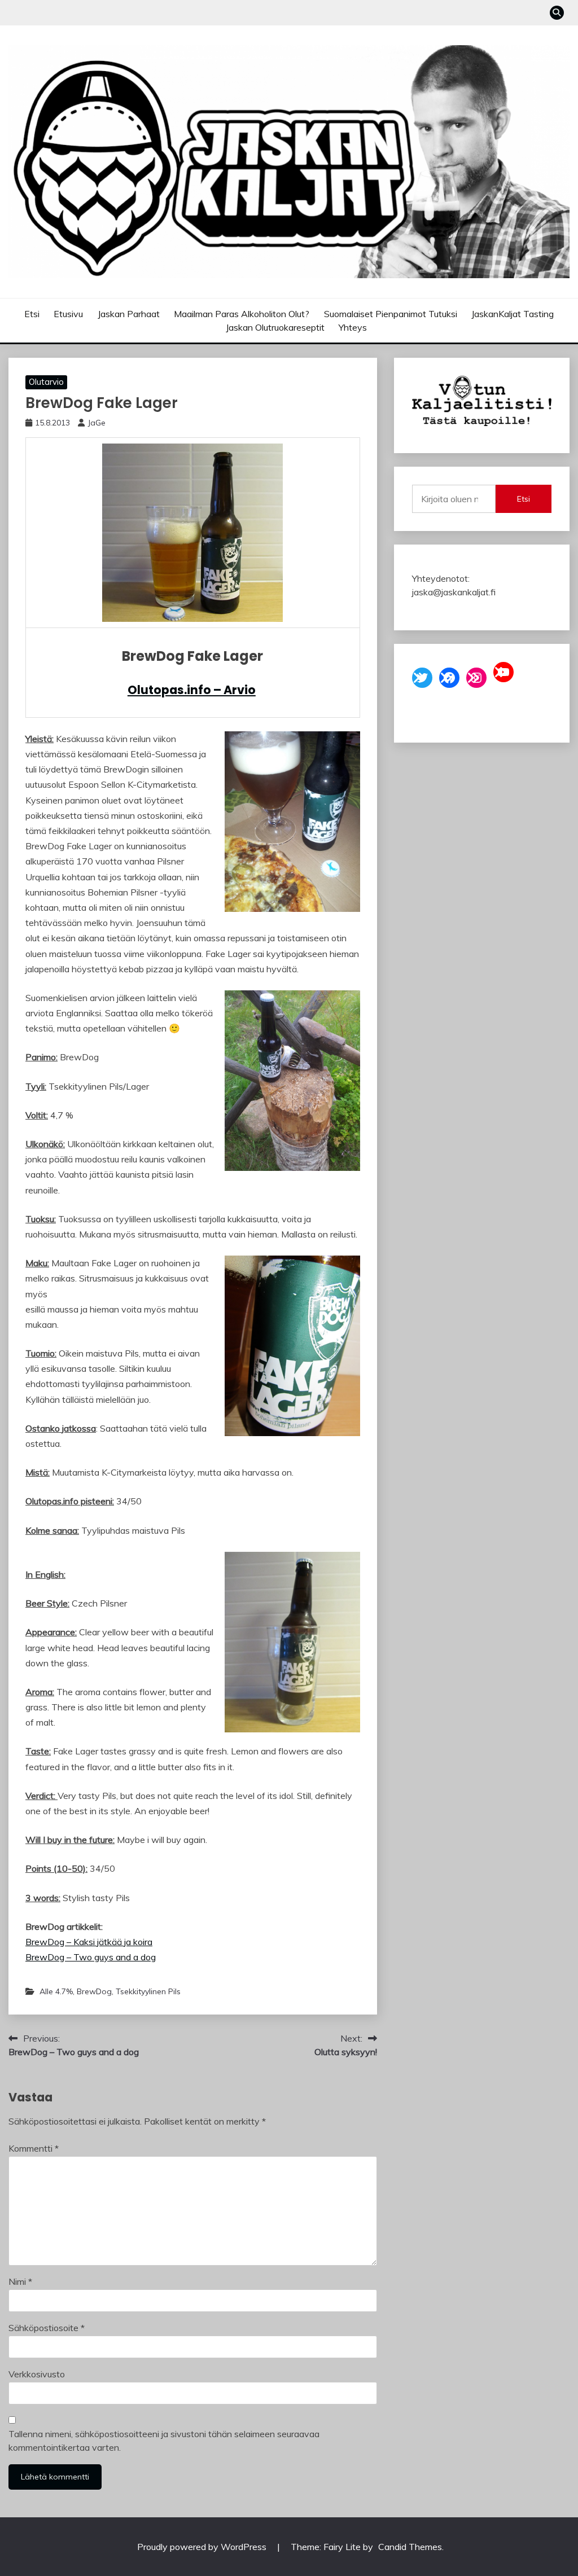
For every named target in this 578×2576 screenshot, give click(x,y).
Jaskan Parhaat (129, 314)
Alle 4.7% (56, 1991)
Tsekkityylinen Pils (148, 1991)
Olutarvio (46, 382)
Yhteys (353, 327)
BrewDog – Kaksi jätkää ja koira (89, 1942)
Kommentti (34, 2148)
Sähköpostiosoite (47, 2328)
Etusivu (68, 314)
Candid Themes (410, 2547)
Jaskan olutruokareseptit (275, 327)
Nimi (20, 2281)
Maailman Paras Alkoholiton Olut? (242, 314)
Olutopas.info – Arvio (192, 690)
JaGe (97, 423)
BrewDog (94, 1991)
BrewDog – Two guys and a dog (91, 1957)
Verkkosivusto (37, 2374)
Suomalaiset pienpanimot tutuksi (391, 314)
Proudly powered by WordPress (203, 2547)
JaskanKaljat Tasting (513, 314)
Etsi (32, 314)
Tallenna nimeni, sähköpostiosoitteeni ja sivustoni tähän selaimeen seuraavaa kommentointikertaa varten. (164, 2441)
